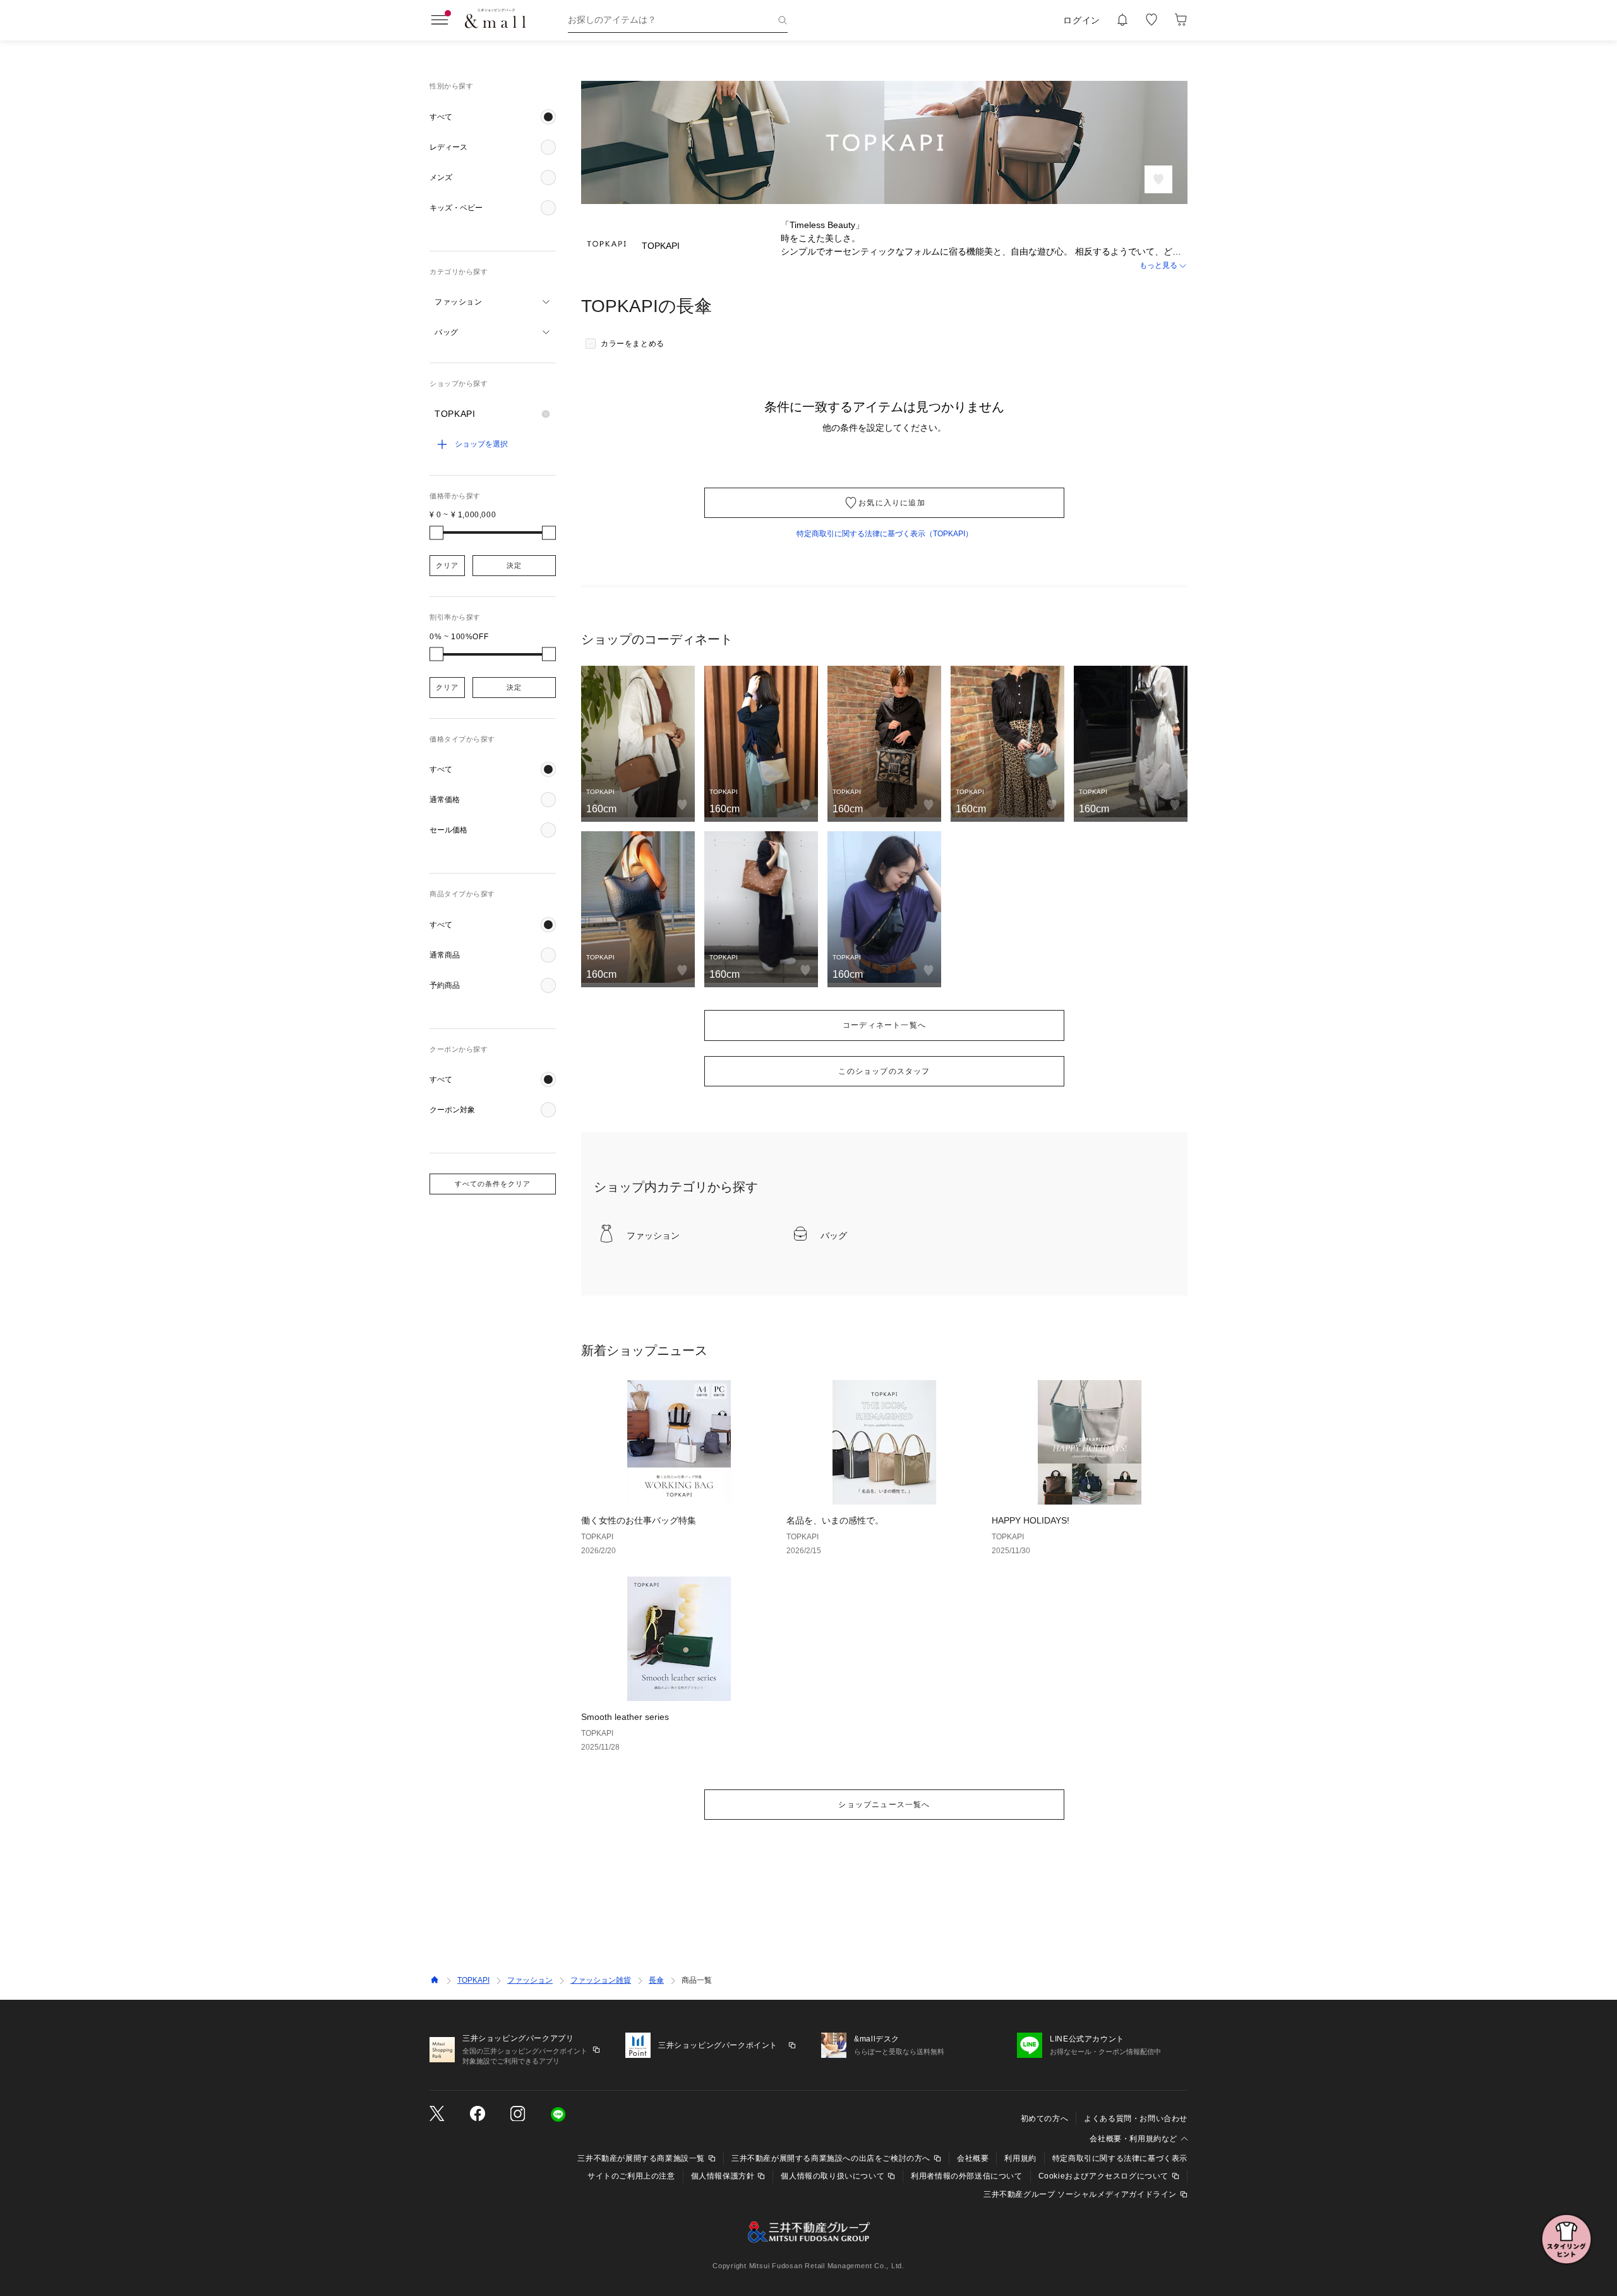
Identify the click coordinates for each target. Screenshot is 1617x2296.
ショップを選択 (481, 444)
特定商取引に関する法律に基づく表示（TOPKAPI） (885, 534)
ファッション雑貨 (601, 1980)
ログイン (1082, 20)
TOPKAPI (473, 1980)
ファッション (530, 1980)
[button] (493, 117)
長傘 (656, 1980)
